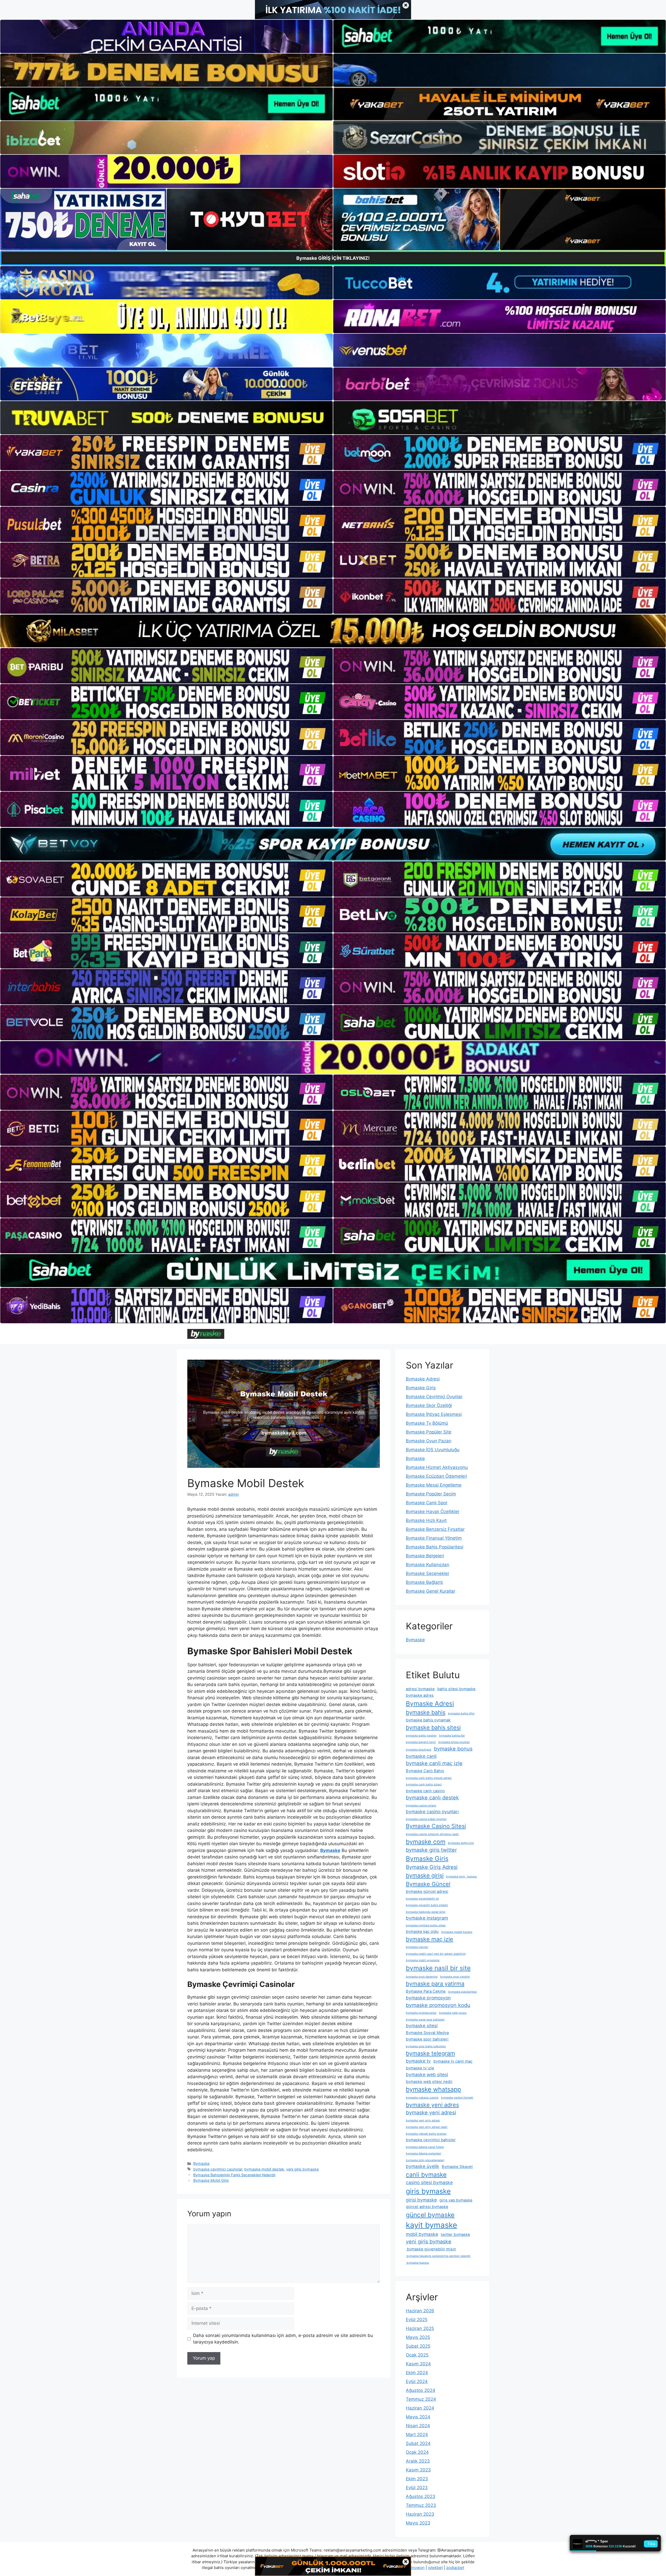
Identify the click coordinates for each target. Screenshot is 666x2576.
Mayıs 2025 (418, 2337)
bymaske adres (420, 1695)
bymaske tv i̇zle (420, 2068)
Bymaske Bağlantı (424, 1582)
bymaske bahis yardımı (421, 1736)
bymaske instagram (427, 1918)
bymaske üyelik (422, 2166)
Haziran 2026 (420, 2311)
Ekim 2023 (417, 2479)
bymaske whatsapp (433, 2089)
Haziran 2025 (420, 2328)
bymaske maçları (417, 1947)
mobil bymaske (422, 2234)
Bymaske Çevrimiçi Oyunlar (434, 1397)
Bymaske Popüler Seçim (431, 1494)
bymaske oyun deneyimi (422, 1977)
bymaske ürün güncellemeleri (425, 2160)
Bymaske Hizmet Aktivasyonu (437, 1467)
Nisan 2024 (418, 2426)
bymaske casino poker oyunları (426, 1819)
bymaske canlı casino (425, 1791)
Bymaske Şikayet (457, 2167)
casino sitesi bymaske (429, 2182)
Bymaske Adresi (423, 1379)
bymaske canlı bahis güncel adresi (429, 1778)
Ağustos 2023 (421, 2496)
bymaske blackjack (419, 1750)
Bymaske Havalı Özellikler (433, 1512)
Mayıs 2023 (418, 2523)
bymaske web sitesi (427, 2074)
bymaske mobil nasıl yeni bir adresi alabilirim (436, 1954)
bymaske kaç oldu (422, 1932)
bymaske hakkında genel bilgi (426, 1912)
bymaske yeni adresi (431, 2113)
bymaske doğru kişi (461, 1843)
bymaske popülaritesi (463, 1992)
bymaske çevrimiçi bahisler (431, 2140)
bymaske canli (421, 1756)
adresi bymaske (420, 1689)
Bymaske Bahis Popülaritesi (435, 1547)
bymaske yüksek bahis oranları (426, 2134)
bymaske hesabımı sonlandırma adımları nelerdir (438, 2256)
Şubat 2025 (418, 2346)
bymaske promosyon (428, 1998)
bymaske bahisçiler (452, 1736)
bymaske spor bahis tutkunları (426, 2046)
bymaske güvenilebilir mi (422, 1899)
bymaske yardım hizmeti (457, 2098)
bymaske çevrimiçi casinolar (218, 2169)
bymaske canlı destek (432, 1798)
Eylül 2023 (417, 2488)
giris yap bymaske (456, 2200)
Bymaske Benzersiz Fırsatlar (435, 1529)
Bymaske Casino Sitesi (436, 1826)
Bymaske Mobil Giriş (211, 2180)
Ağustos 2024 (421, 2390)
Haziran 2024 (420, 2408)
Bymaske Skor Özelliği (429, 1405)
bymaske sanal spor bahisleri (425, 2020)
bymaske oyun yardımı (455, 1977)
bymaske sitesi (422, 2026)
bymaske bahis (426, 1712)
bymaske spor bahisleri (427, 2039)
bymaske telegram (430, 2053)
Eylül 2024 (417, 2381)
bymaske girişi (425, 1875)
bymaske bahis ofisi (461, 1713)
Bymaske (201, 2163)
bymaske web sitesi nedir (429, 2082)
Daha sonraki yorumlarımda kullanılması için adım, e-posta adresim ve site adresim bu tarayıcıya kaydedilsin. (283, 2339)
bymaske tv (418, 2061)
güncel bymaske (430, 2215)
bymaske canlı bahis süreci (424, 1784)
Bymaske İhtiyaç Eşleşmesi (434, 1414)
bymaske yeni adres (432, 2105)
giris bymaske (428, 2191)
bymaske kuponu (417, 2263)
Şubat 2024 (418, 2443)
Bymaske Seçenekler (428, 1573)
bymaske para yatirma (435, 1984)
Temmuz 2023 (421, 2505)
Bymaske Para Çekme (426, 1991)
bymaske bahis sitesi (433, 1727)
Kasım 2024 (418, 2364)
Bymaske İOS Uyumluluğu (433, 1450)
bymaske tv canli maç (453, 2061)
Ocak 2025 (417, 2355)
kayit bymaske (431, 2225)
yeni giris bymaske (302, 2169)
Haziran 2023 (420, 2514)
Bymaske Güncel (428, 1884)
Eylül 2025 (417, 2320)
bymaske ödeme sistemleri (424, 2154)
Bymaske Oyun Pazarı (429, 1441)
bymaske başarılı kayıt (421, 1742)
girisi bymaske (421, 2200)
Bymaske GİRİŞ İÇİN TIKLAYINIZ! (333, 258)
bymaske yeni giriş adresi (423, 2120)
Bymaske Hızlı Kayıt (426, 1520)
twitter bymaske (455, 2235)
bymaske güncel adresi (427, 1891)
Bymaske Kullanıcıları (428, 1565)
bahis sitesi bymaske (456, 1689)
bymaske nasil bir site (438, 1968)
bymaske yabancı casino (422, 2098)
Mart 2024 (417, 2435)
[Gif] (333, 631)
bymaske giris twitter (431, 1850)
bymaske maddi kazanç (457, 1932)
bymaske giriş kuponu (462, 1877)
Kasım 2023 (418, 2470)
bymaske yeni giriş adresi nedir (427, 2127)
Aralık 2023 (418, 2461)
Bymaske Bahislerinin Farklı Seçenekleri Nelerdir (234, 2175)
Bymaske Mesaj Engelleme (434, 1485)
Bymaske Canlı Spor (427, 1503)
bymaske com (426, 1842)
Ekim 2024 (417, 2373)
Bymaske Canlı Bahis (425, 1771)
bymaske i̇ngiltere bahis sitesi (426, 1925)
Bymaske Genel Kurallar (431, 1591)
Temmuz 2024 (421, 2399)
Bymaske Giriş (421, 1388)
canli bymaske (426, 2175)
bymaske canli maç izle (434, 1763)
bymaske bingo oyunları (454, 1742)
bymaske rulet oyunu (453, 2013)
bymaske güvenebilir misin (431, 2249)
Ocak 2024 (417, 2452)
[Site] (166, 453)
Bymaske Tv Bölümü (427, 1423)
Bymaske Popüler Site (429, 1432)
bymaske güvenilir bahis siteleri (427, 1905)
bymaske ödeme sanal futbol (425, 2147)
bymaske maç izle (430, 1939)
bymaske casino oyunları (432, 1812)
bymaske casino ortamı (421, 1806)
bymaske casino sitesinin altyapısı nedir (432, 1834)
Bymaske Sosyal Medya (427, 2033)
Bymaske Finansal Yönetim (434, 1538)
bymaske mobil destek (264, 2169)
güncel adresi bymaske (427, 2207)
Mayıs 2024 (418, 2417)
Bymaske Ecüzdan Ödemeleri (436, 1476)
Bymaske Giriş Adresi (432, 1867)
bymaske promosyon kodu (438, 2005)
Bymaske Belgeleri (425, 1556)
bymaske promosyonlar (421, 2013)
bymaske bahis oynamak (428, 1720)
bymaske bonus (453, 1749)
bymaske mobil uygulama (423, 1960)
